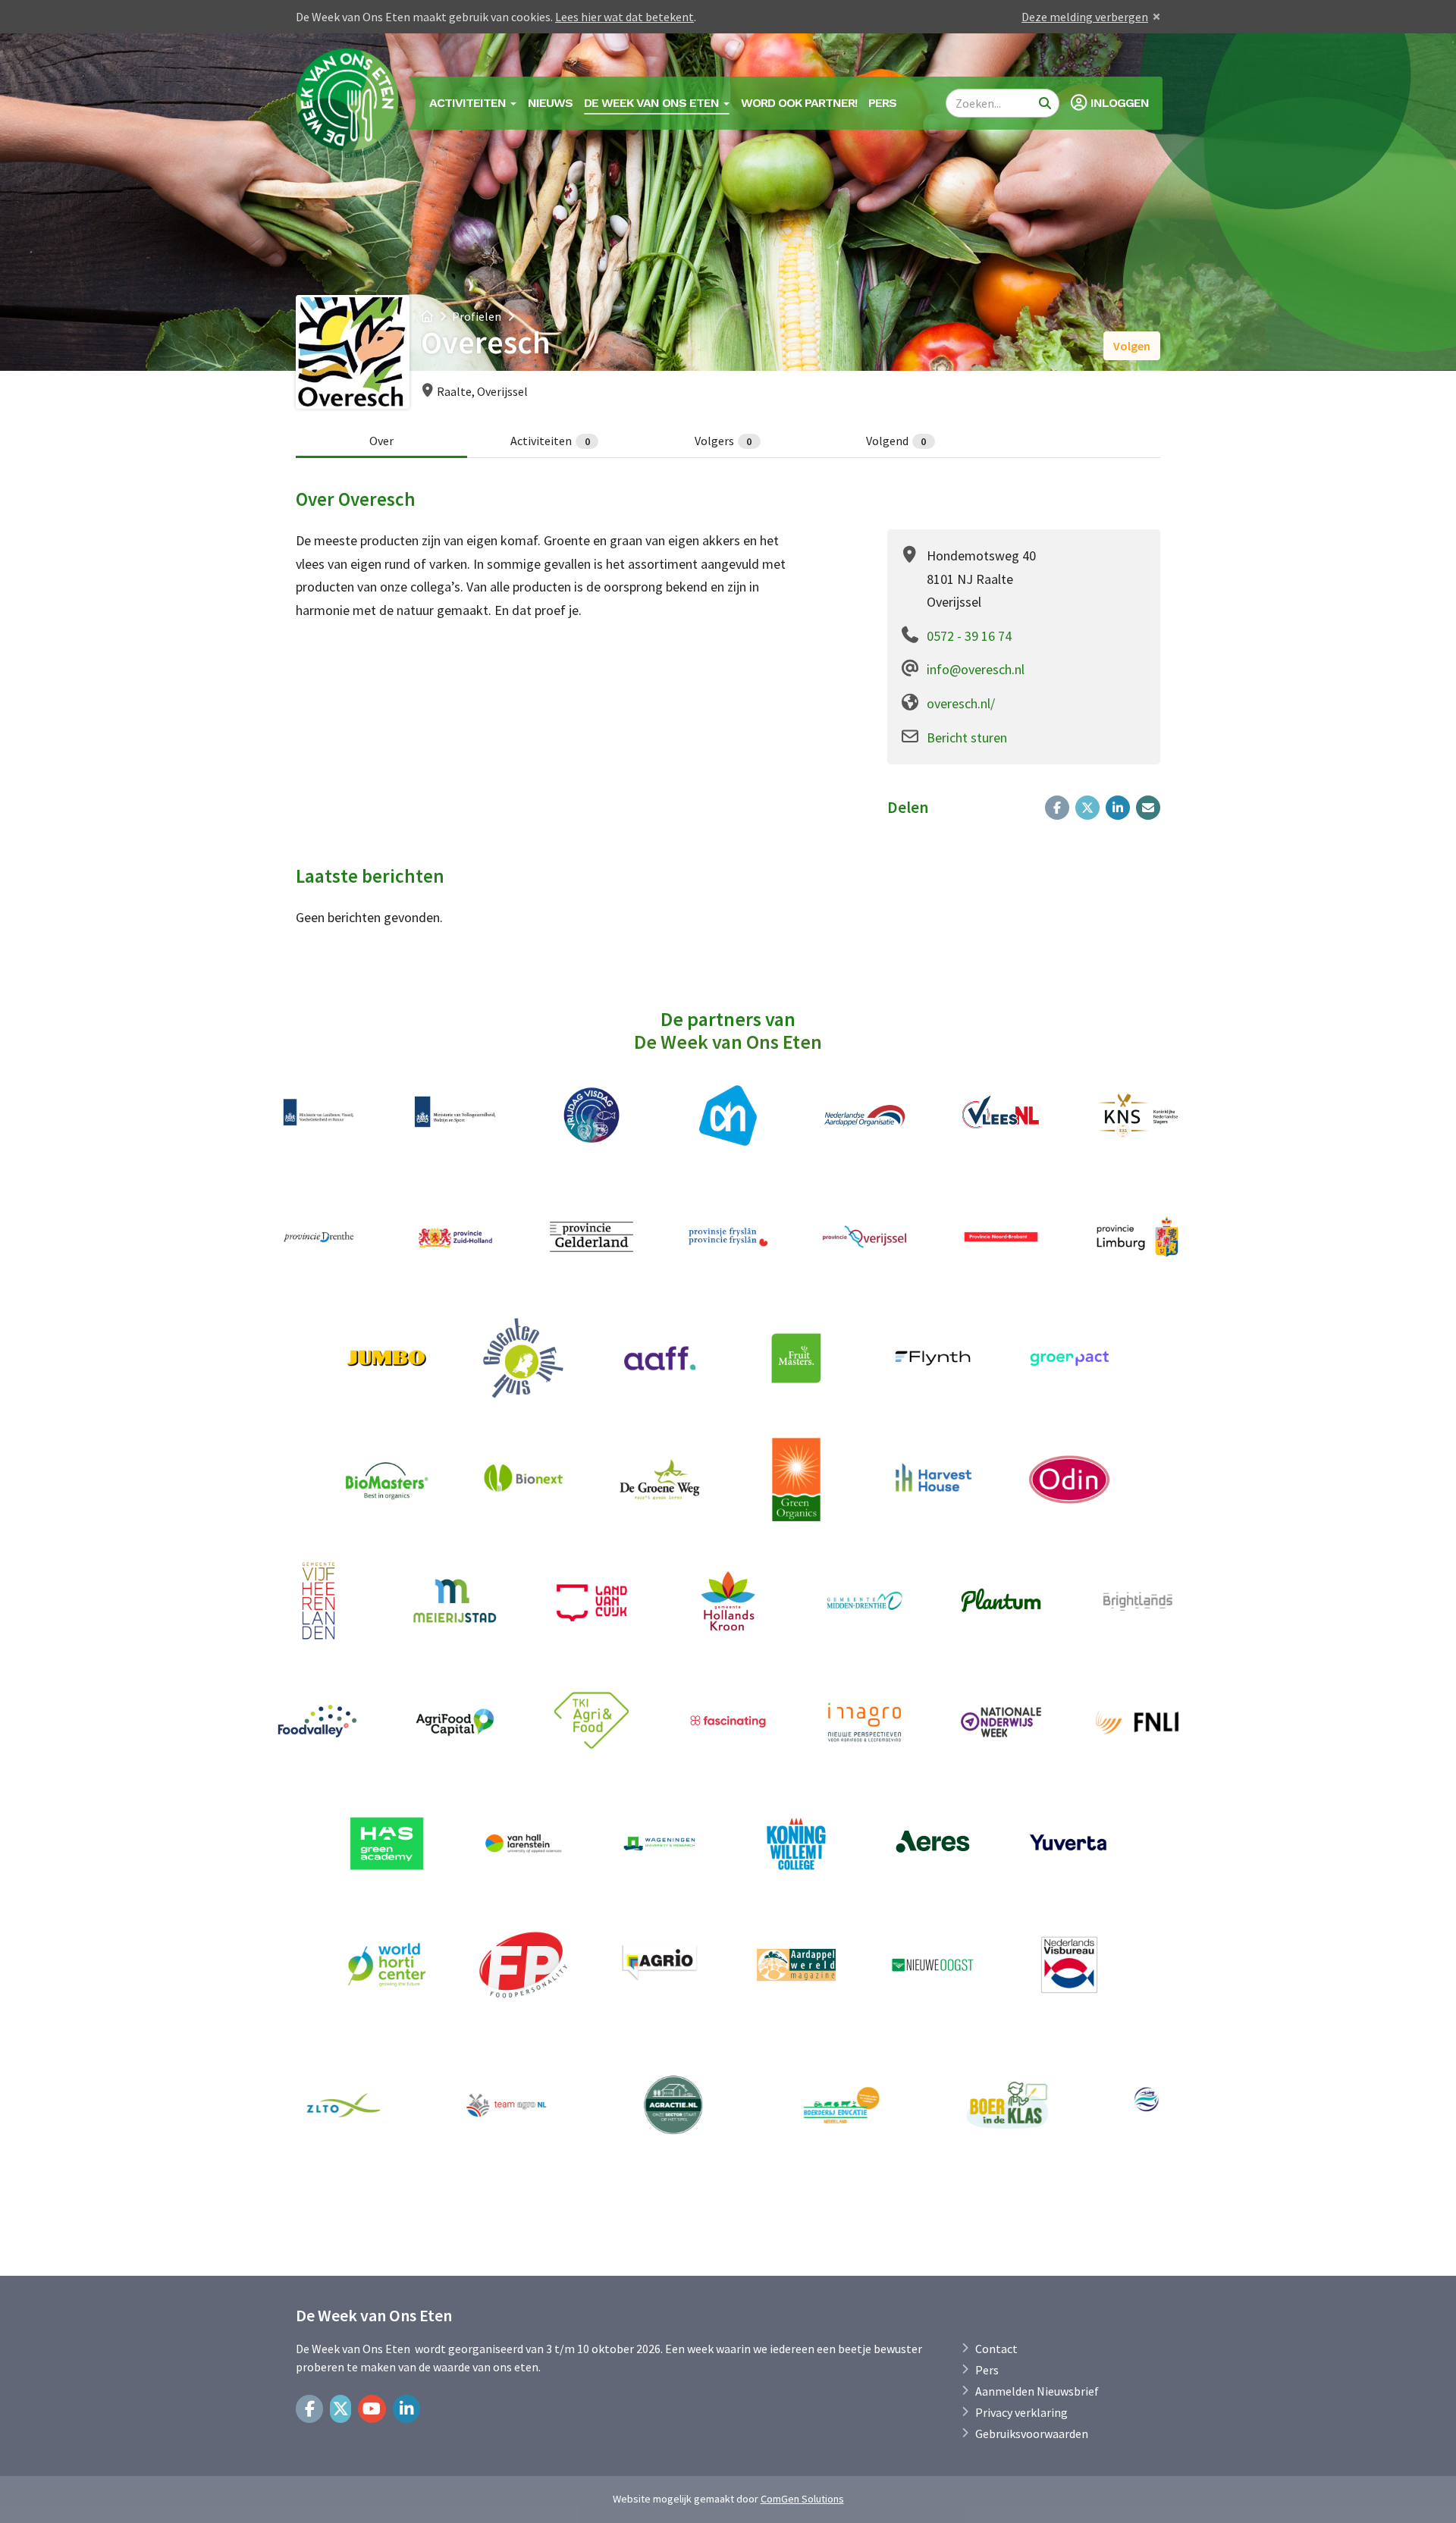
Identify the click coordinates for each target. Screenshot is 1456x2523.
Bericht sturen (967, 737)
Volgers (723, 441)
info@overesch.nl (976, 669)
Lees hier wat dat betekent (624, 17)
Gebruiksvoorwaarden (1032, 2434)
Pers (882, 103)
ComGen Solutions (802, 2499)
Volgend (896, 441)
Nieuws (550, 103)
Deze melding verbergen (1085, 17)
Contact (996, 2349)
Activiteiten (550, 441)
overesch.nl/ (961, 703)
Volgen (1132, 346)
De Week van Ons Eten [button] (653, 103)
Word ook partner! (799, 103)
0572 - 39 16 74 (969, 636)
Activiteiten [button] (469, 103)
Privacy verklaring (1021, 2412)
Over (381, 441)
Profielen (477, 316)
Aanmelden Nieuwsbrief (1037, 2391)
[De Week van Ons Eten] (350, 103)
